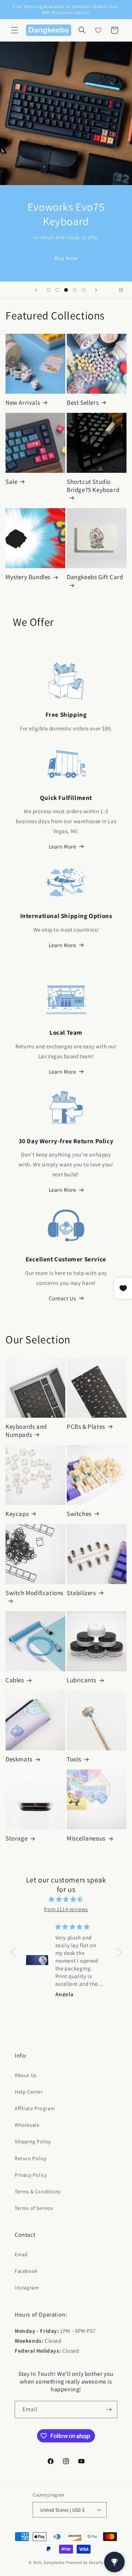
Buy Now (66, 258)
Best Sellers (83, 403)
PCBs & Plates (86, 1427)
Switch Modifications (34, 1593)
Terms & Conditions (38, 2191)
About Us (26, 2075)
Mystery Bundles (28, 577)
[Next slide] (96, 290)
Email (21, 2254)
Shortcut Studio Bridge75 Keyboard (93, 486)
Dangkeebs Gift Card (95, 577)
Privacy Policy (31, 2175)
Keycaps (17, 1514)
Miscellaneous (86, 1838)
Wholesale (27, 2125)
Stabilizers (81, 1593)
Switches (79, 1514)
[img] (66, 1899)
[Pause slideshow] (124, 290)
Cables (15, 1680)
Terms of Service (34, 2208)
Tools (74, 1759)
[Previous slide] (36, 290)
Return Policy (31, 2158)
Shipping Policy (33, 2141)
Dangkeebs (54, 2562)
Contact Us (63, 1298)
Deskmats (19, 1759)
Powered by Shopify (85, 2562)
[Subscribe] (109, 2410)
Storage (16, 1838)
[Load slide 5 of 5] (84, 290)
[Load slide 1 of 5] (48, 290)
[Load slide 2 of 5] (57, 290)
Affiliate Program (35, 2108)
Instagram (27, 2288)
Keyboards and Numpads (26, 1431)
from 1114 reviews (66, 1909)
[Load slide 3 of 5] (66, 290)
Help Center (29, 2092)
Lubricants (82, 1680)
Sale (11, 482)
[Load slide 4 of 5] (75, 290)
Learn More (63, 846)
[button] (15, 30)
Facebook (26, 2271)
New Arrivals (23, 403)
